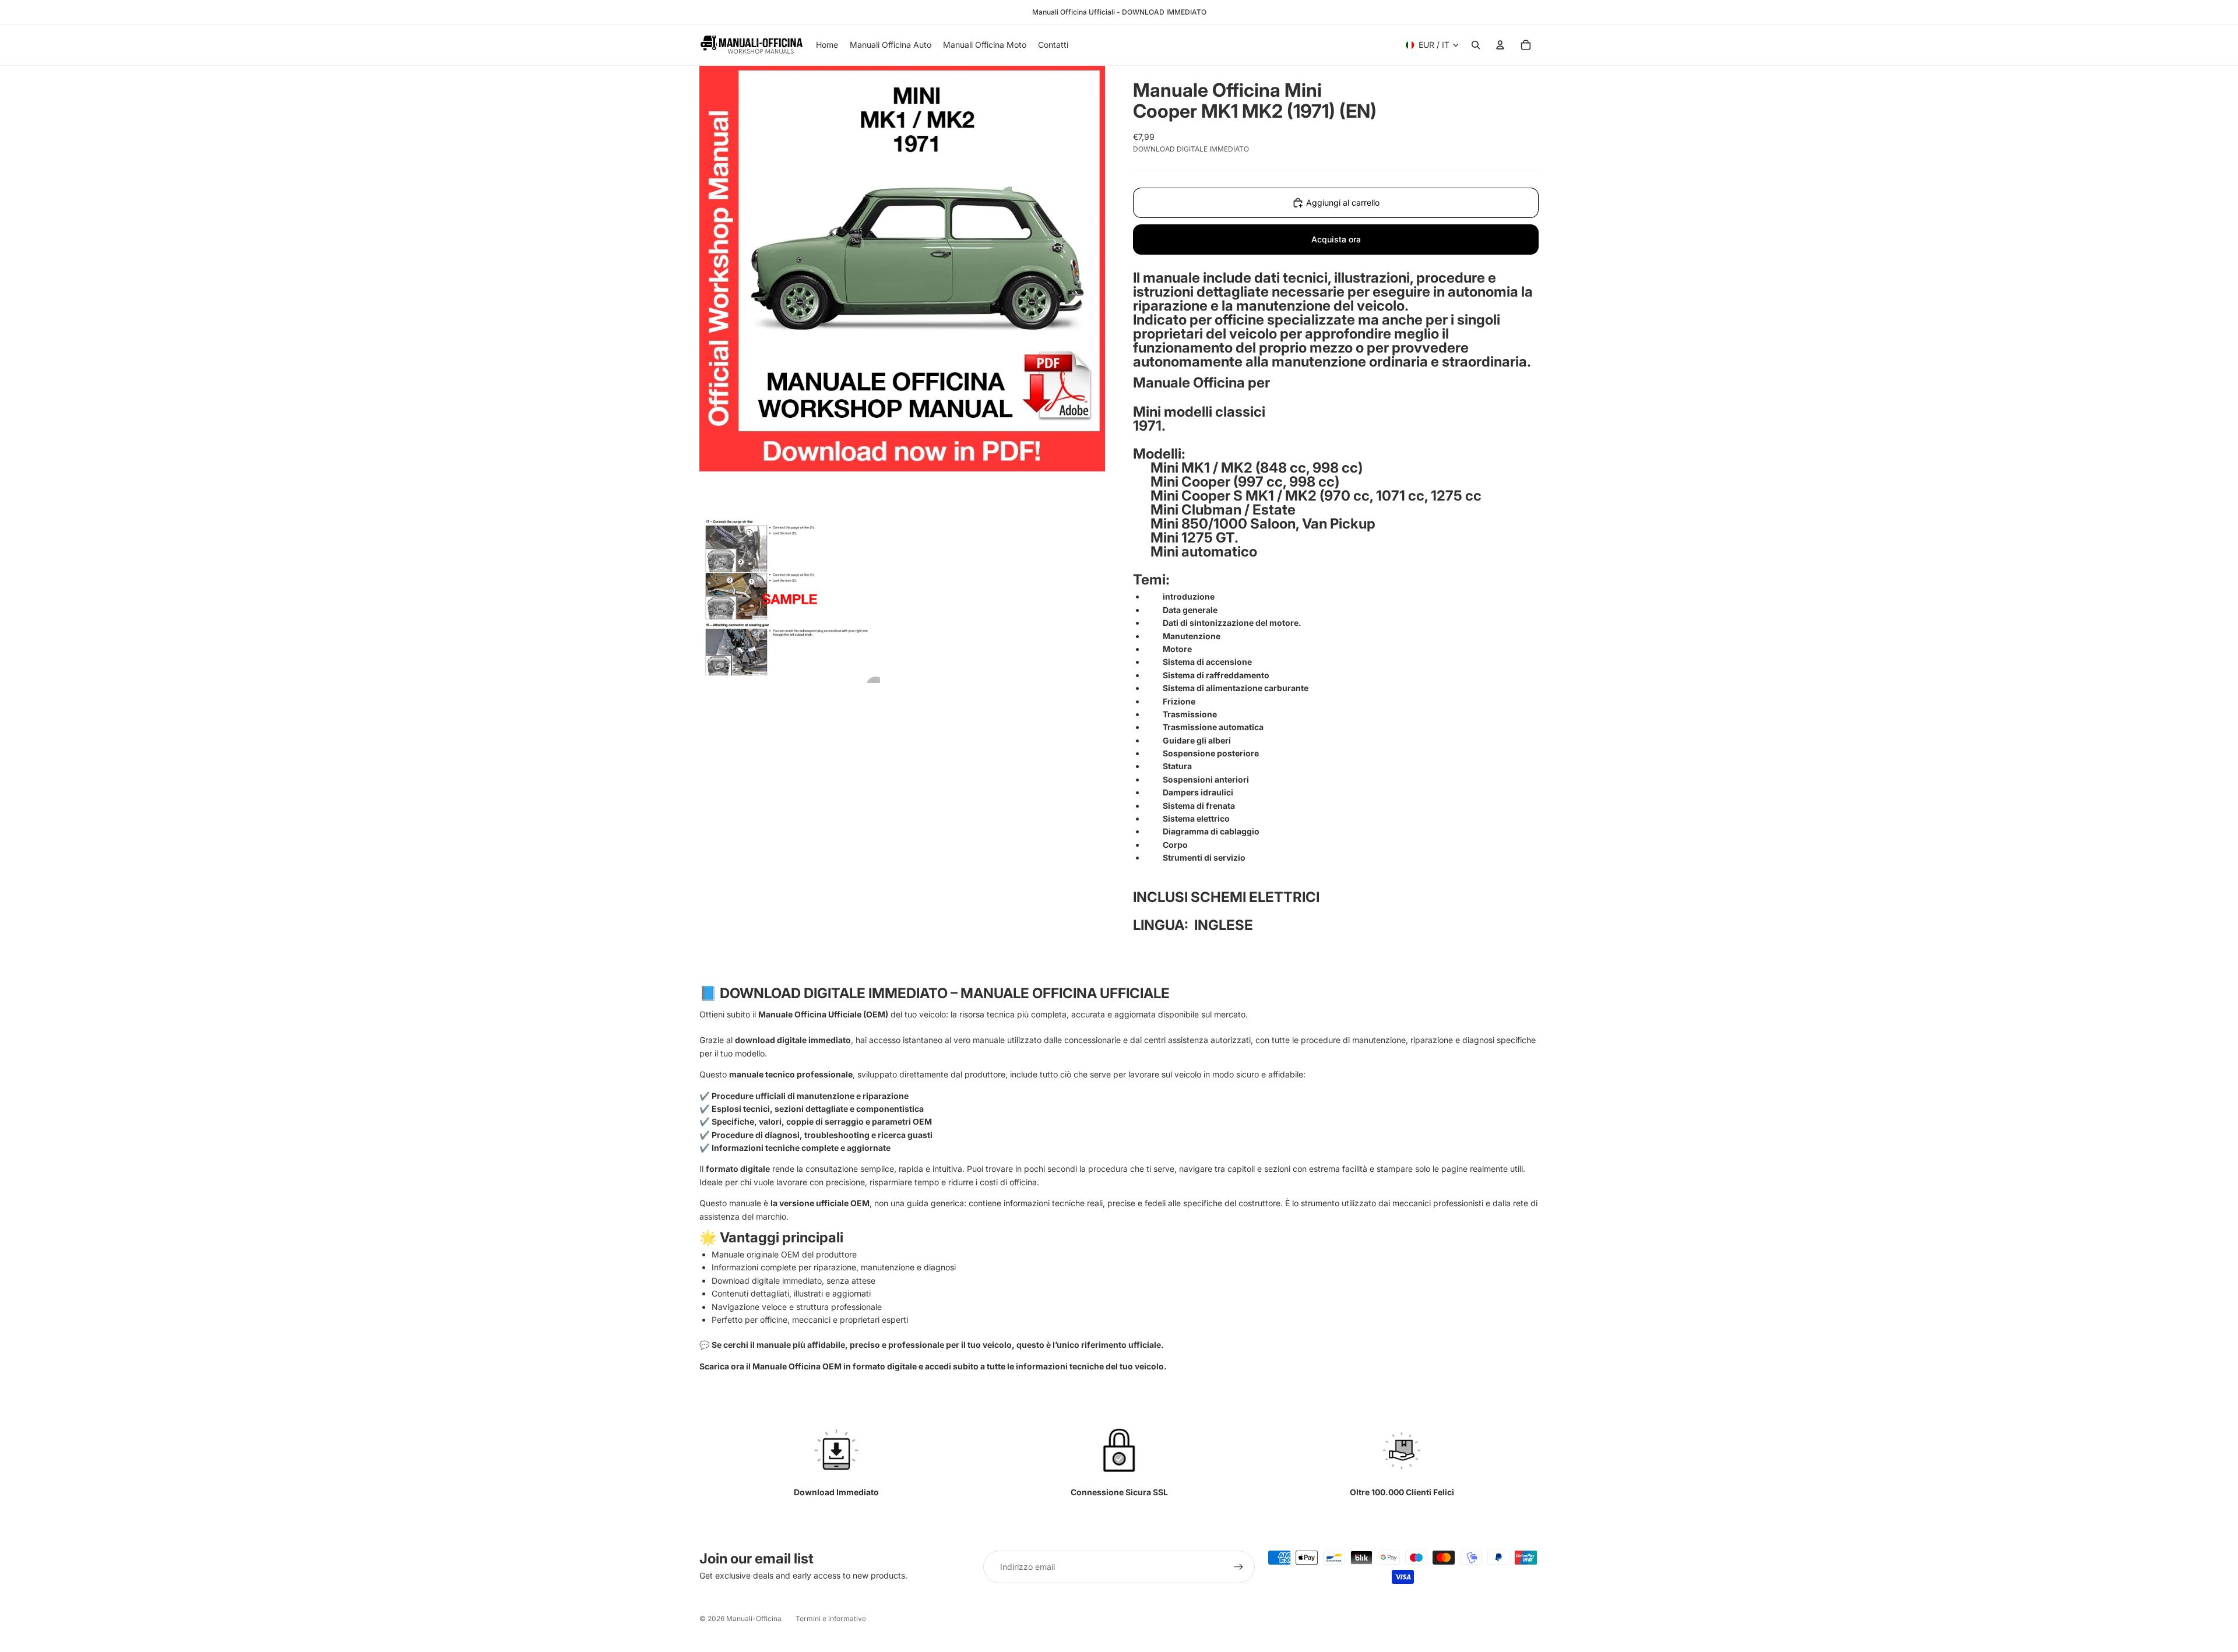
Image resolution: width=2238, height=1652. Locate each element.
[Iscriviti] (1238, 1567)
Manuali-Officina (754, 1618)
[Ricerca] (1476, 45)
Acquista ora (1336, 239)
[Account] (1500, 45)
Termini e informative (831, 1618)
